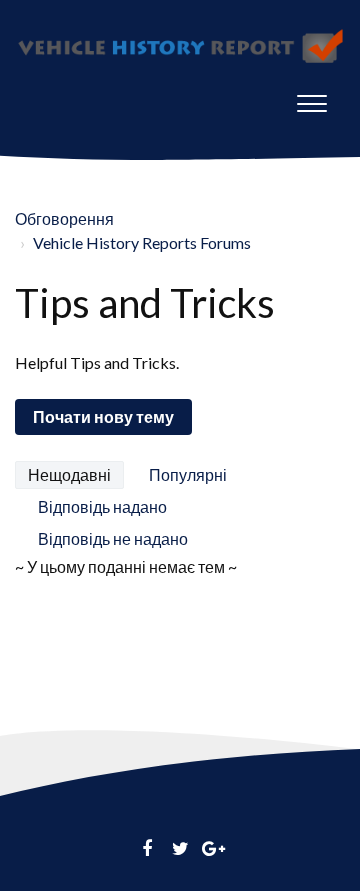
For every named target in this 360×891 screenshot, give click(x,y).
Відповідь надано (102, 506)
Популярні (188, 474)
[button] (312, 99)
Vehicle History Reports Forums (142, 242)
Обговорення (64, 218)
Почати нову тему (103, 416)
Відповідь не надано (113, 538)
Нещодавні (69, 474)
